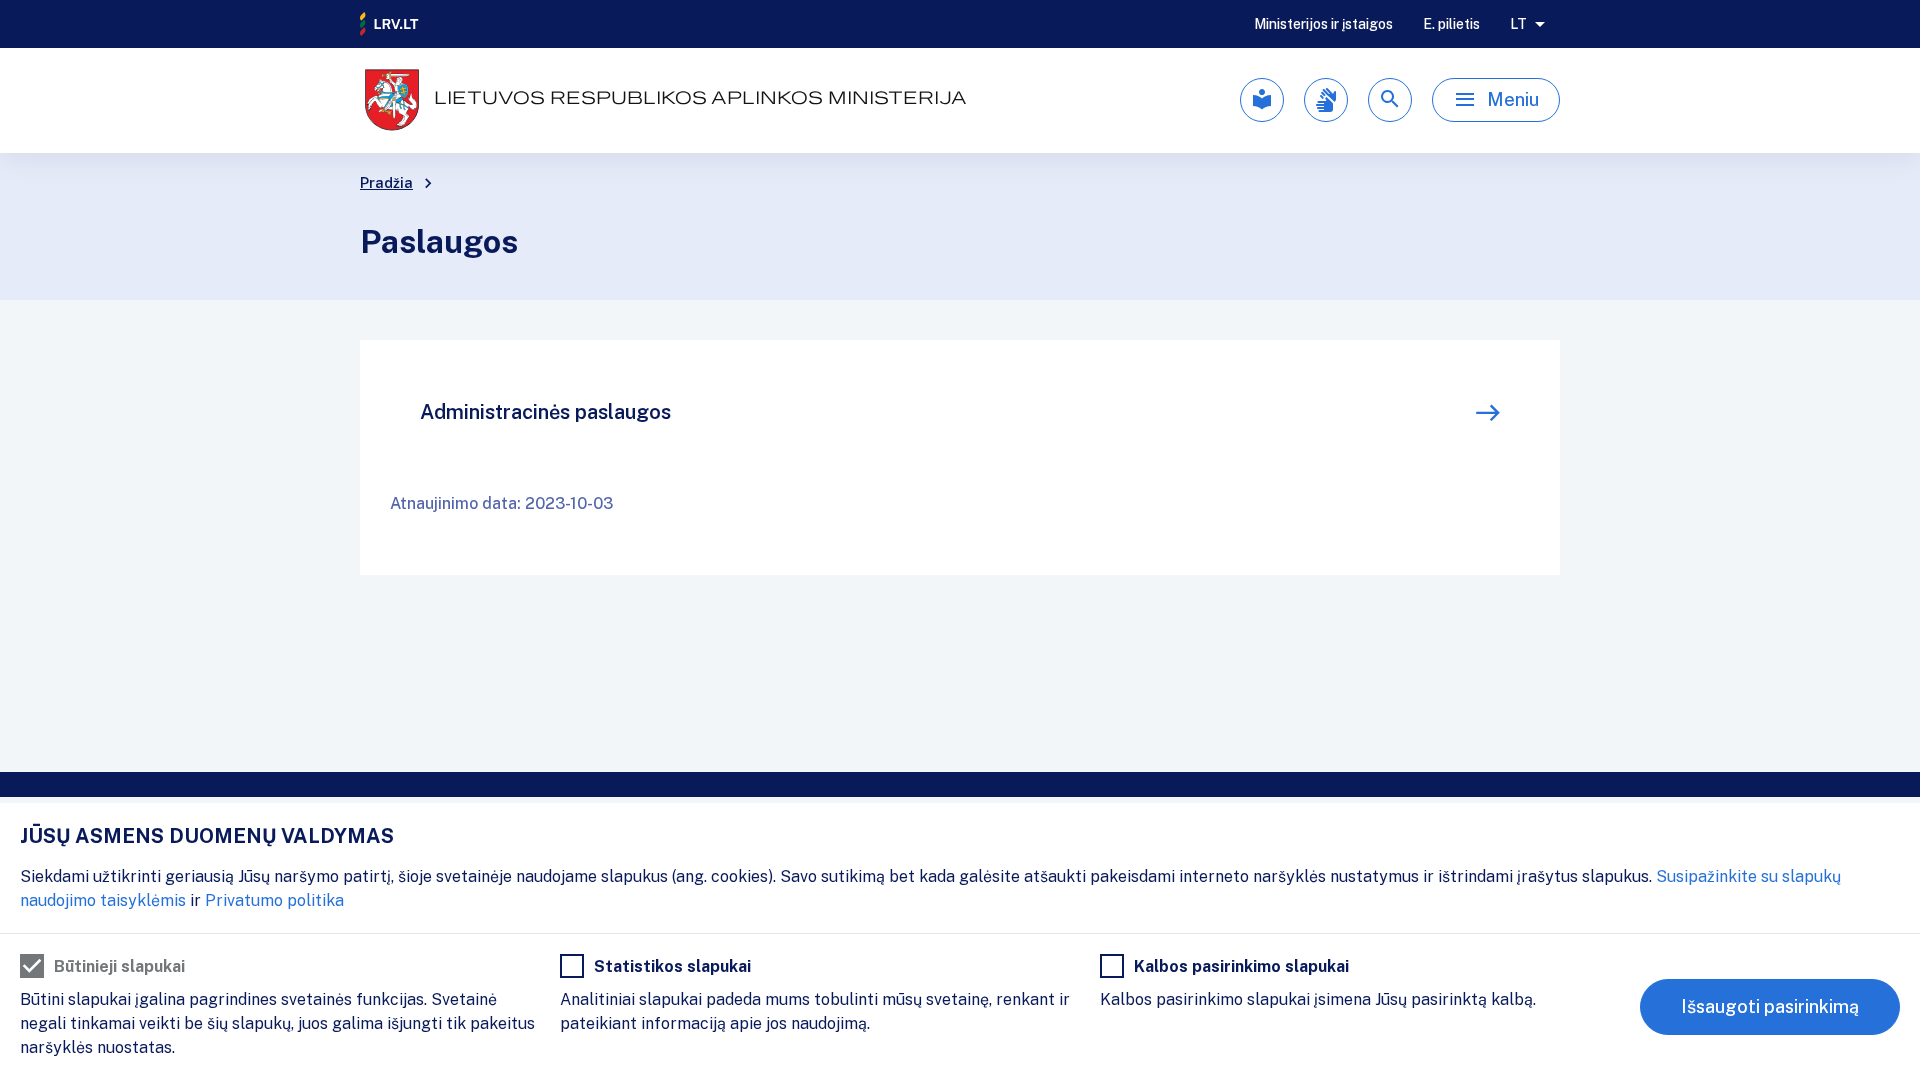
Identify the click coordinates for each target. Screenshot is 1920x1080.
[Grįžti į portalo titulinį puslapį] (390, 24)
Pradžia (386, 183)
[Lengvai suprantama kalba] (1262, 100)
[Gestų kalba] (1326, 100)
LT (1518, 24)
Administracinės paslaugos (545, 412)
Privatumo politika (274, 900)
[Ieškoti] (1390, 100)
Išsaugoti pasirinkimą (1770, 1006)
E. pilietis (1451, 24)
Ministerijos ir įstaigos (1323, 24)
